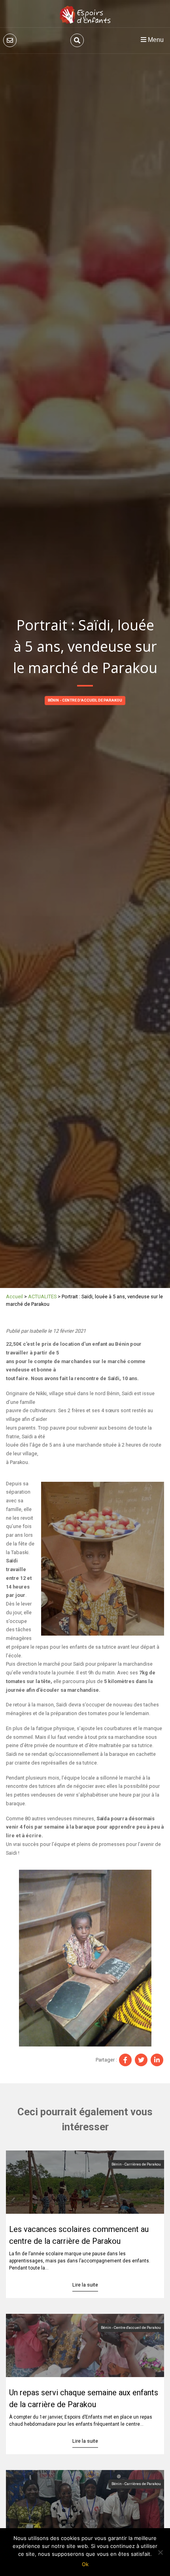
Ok (85, 2564)
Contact (10, 40)
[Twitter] (141, 2060)
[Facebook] (125, 2060)
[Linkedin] (157, 2060)
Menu (155, 40)
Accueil (14, 1297)
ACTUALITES (42, 1297)
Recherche (77, 40)
